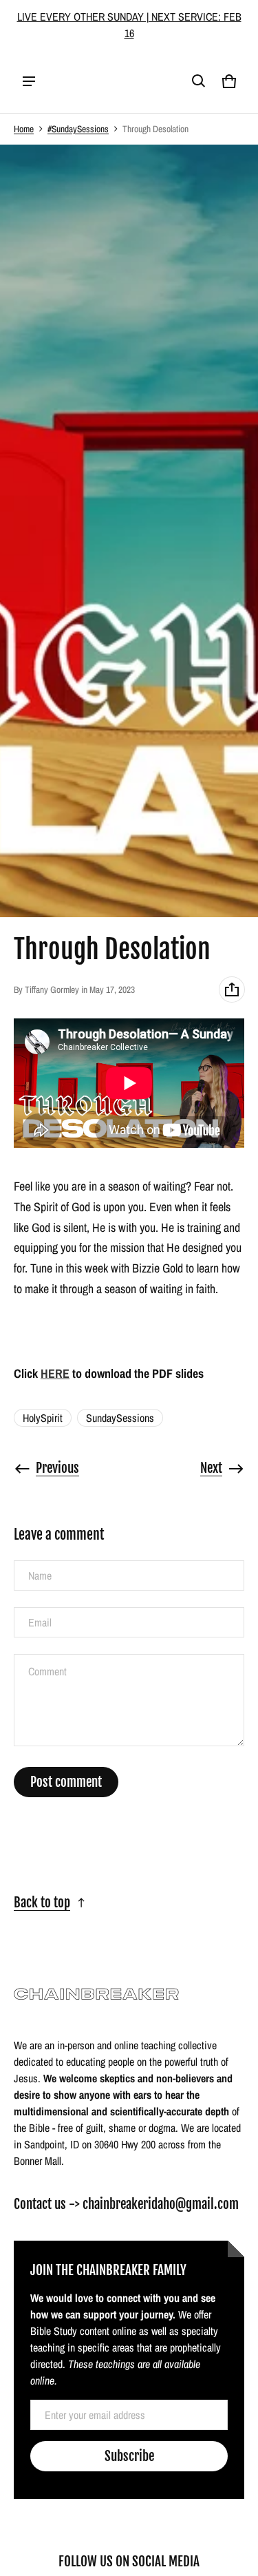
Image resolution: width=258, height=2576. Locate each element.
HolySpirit (43, 1418)
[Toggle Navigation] (29, 81)
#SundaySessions (78, 129)
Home (24, 129)
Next (211, 1468)
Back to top (42, 1903)
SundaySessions (120, 1418)
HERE (55, 1373)
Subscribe (129, 2456)
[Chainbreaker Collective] (100, 81)
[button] (199, 81)
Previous (57, 1468)
